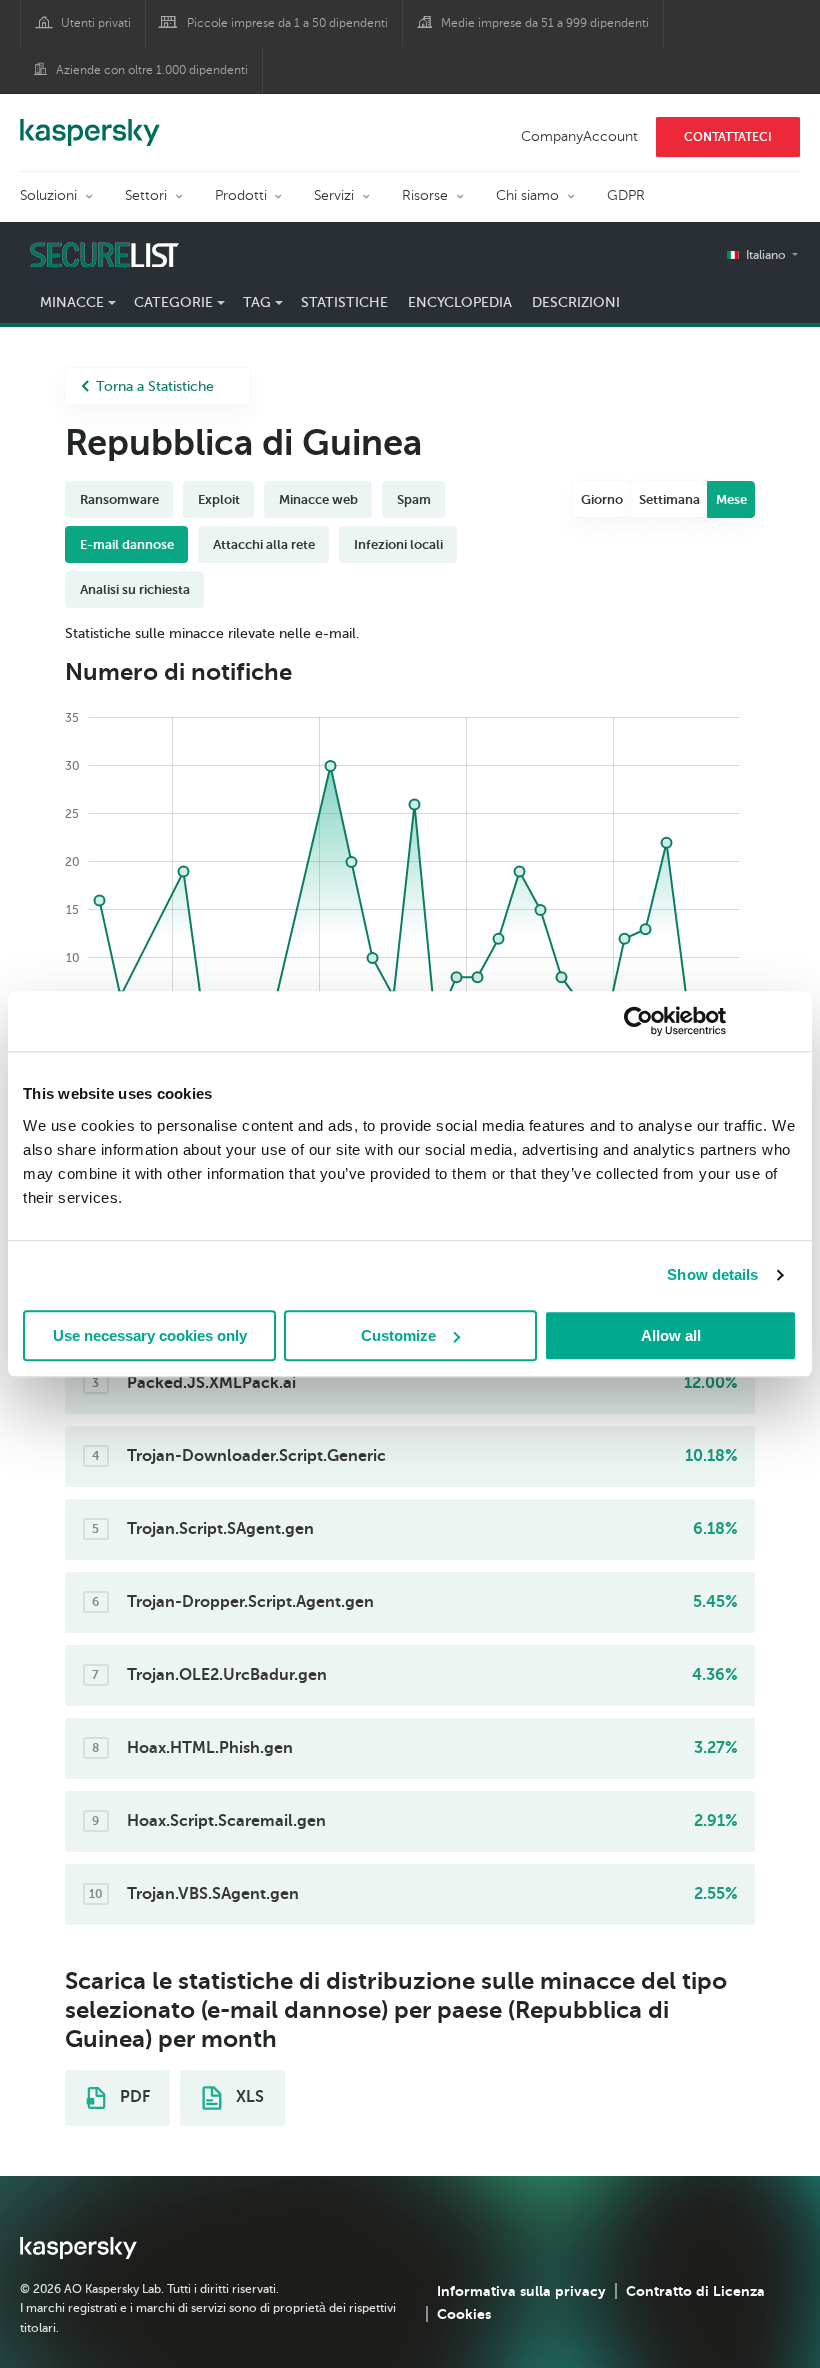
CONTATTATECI (728, 137)
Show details (712, 1274)
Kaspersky (90, 122)
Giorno (602, 499)
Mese (731, 499)
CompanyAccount (579, 136)
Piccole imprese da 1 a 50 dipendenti (287, 23)
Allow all (671, 1335)
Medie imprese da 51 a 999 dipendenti (545, 23)
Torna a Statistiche (155, 386)
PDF (133, 2097)
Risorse (425, 195)
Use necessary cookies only (150, 1335)
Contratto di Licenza (695, 2291)
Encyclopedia (460, 302)
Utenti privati (96, 23)
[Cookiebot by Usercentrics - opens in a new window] (638, 1021)
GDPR (626, 195)
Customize (398, 1335)
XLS (248, 2097)
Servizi (334, 195)
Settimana (669, 499)
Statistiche (344, 302)
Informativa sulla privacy (521, 2291)
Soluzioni (48, 195)
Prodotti (241, 195)
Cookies (464, 2314)
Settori (146, 195)
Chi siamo (527, 195)
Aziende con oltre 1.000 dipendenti (152, 70)
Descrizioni (576, 302)
